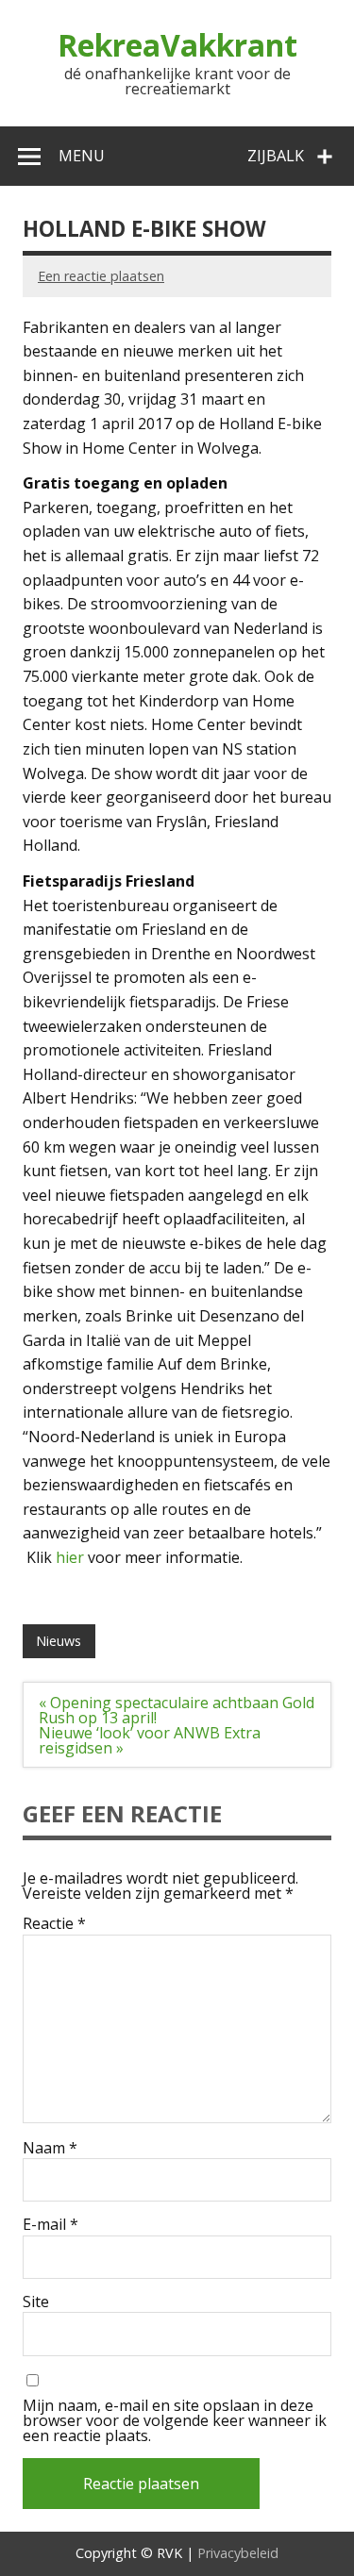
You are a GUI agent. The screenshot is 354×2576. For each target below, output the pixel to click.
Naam (50, 2148)
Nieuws (59, 1641)
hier (70, 1557)
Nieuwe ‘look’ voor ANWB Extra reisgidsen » (150, 1740)
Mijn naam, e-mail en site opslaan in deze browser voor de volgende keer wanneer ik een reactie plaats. (175, 2420)
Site (36, 2302)
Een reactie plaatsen (101, 276)
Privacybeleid (238, 2553)
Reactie (54, 1923)
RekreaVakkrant (177, 45)
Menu (82, 156)
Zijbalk (276, 156)
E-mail (51, 2224)
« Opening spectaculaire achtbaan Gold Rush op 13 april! (177, 1710)
